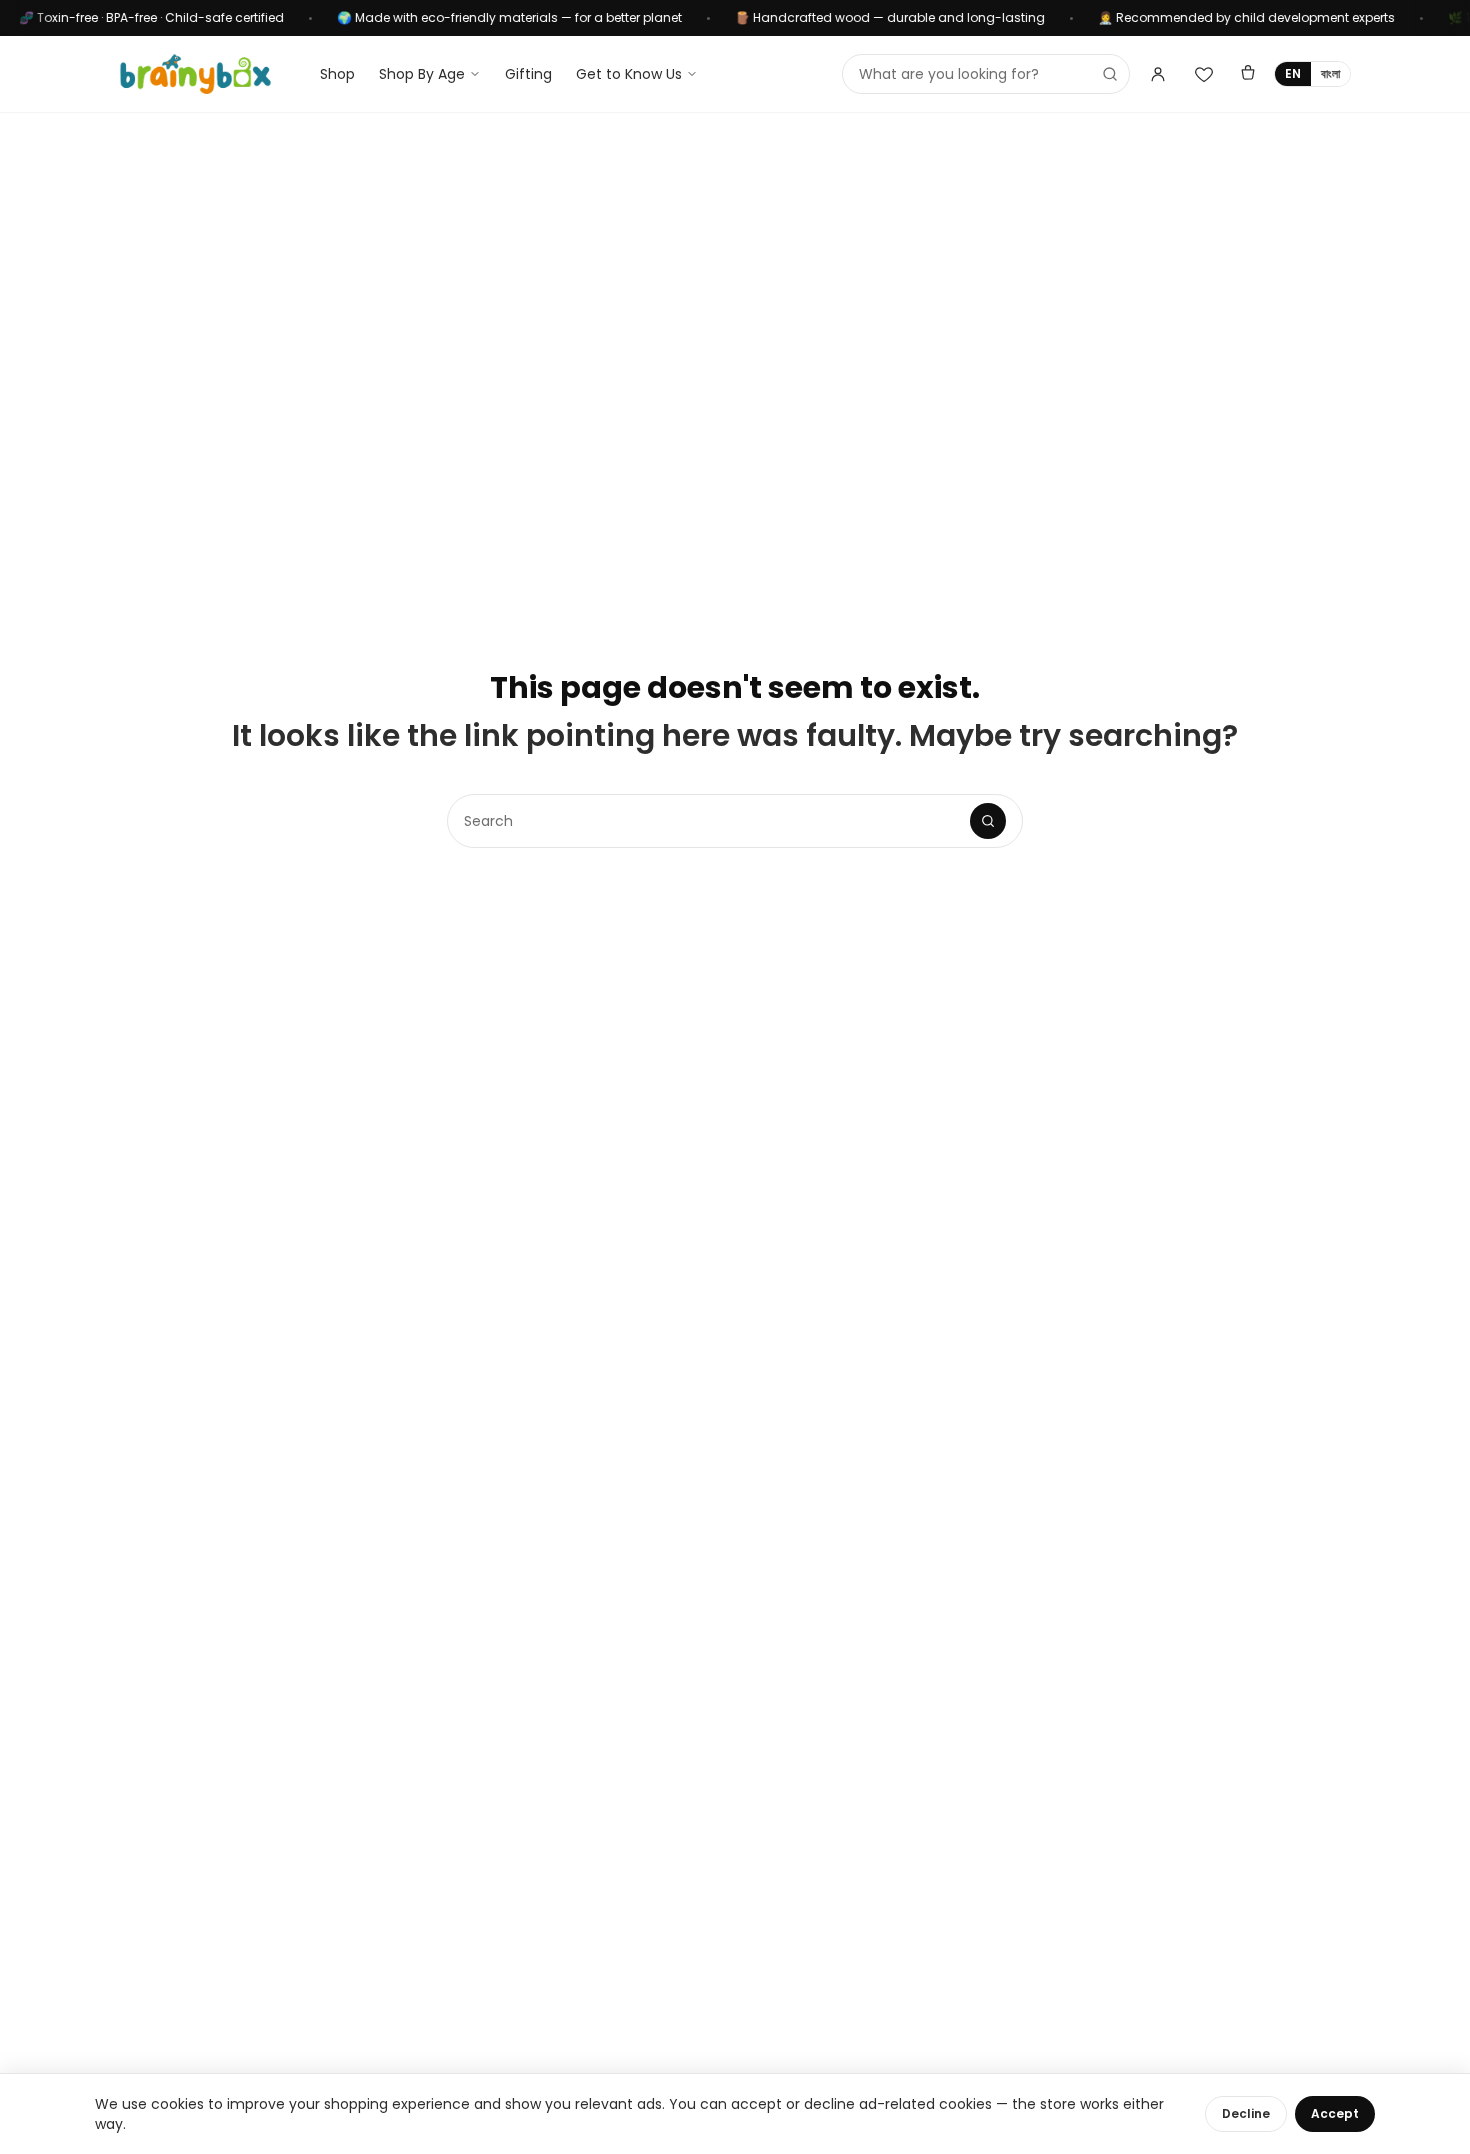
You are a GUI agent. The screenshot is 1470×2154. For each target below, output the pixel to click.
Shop (337, 74)
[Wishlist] (1204, 74)
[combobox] (986, 74)
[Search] (988, 821)
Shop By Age (422, 74)
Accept (1335, 2113)
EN (1293, 73)
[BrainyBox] (195, 74)
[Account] (1158, 74)
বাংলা (1330, 73)
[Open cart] (1248, 74)
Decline (1246, 2113)
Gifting (528, 74)
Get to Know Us (629, 74)
